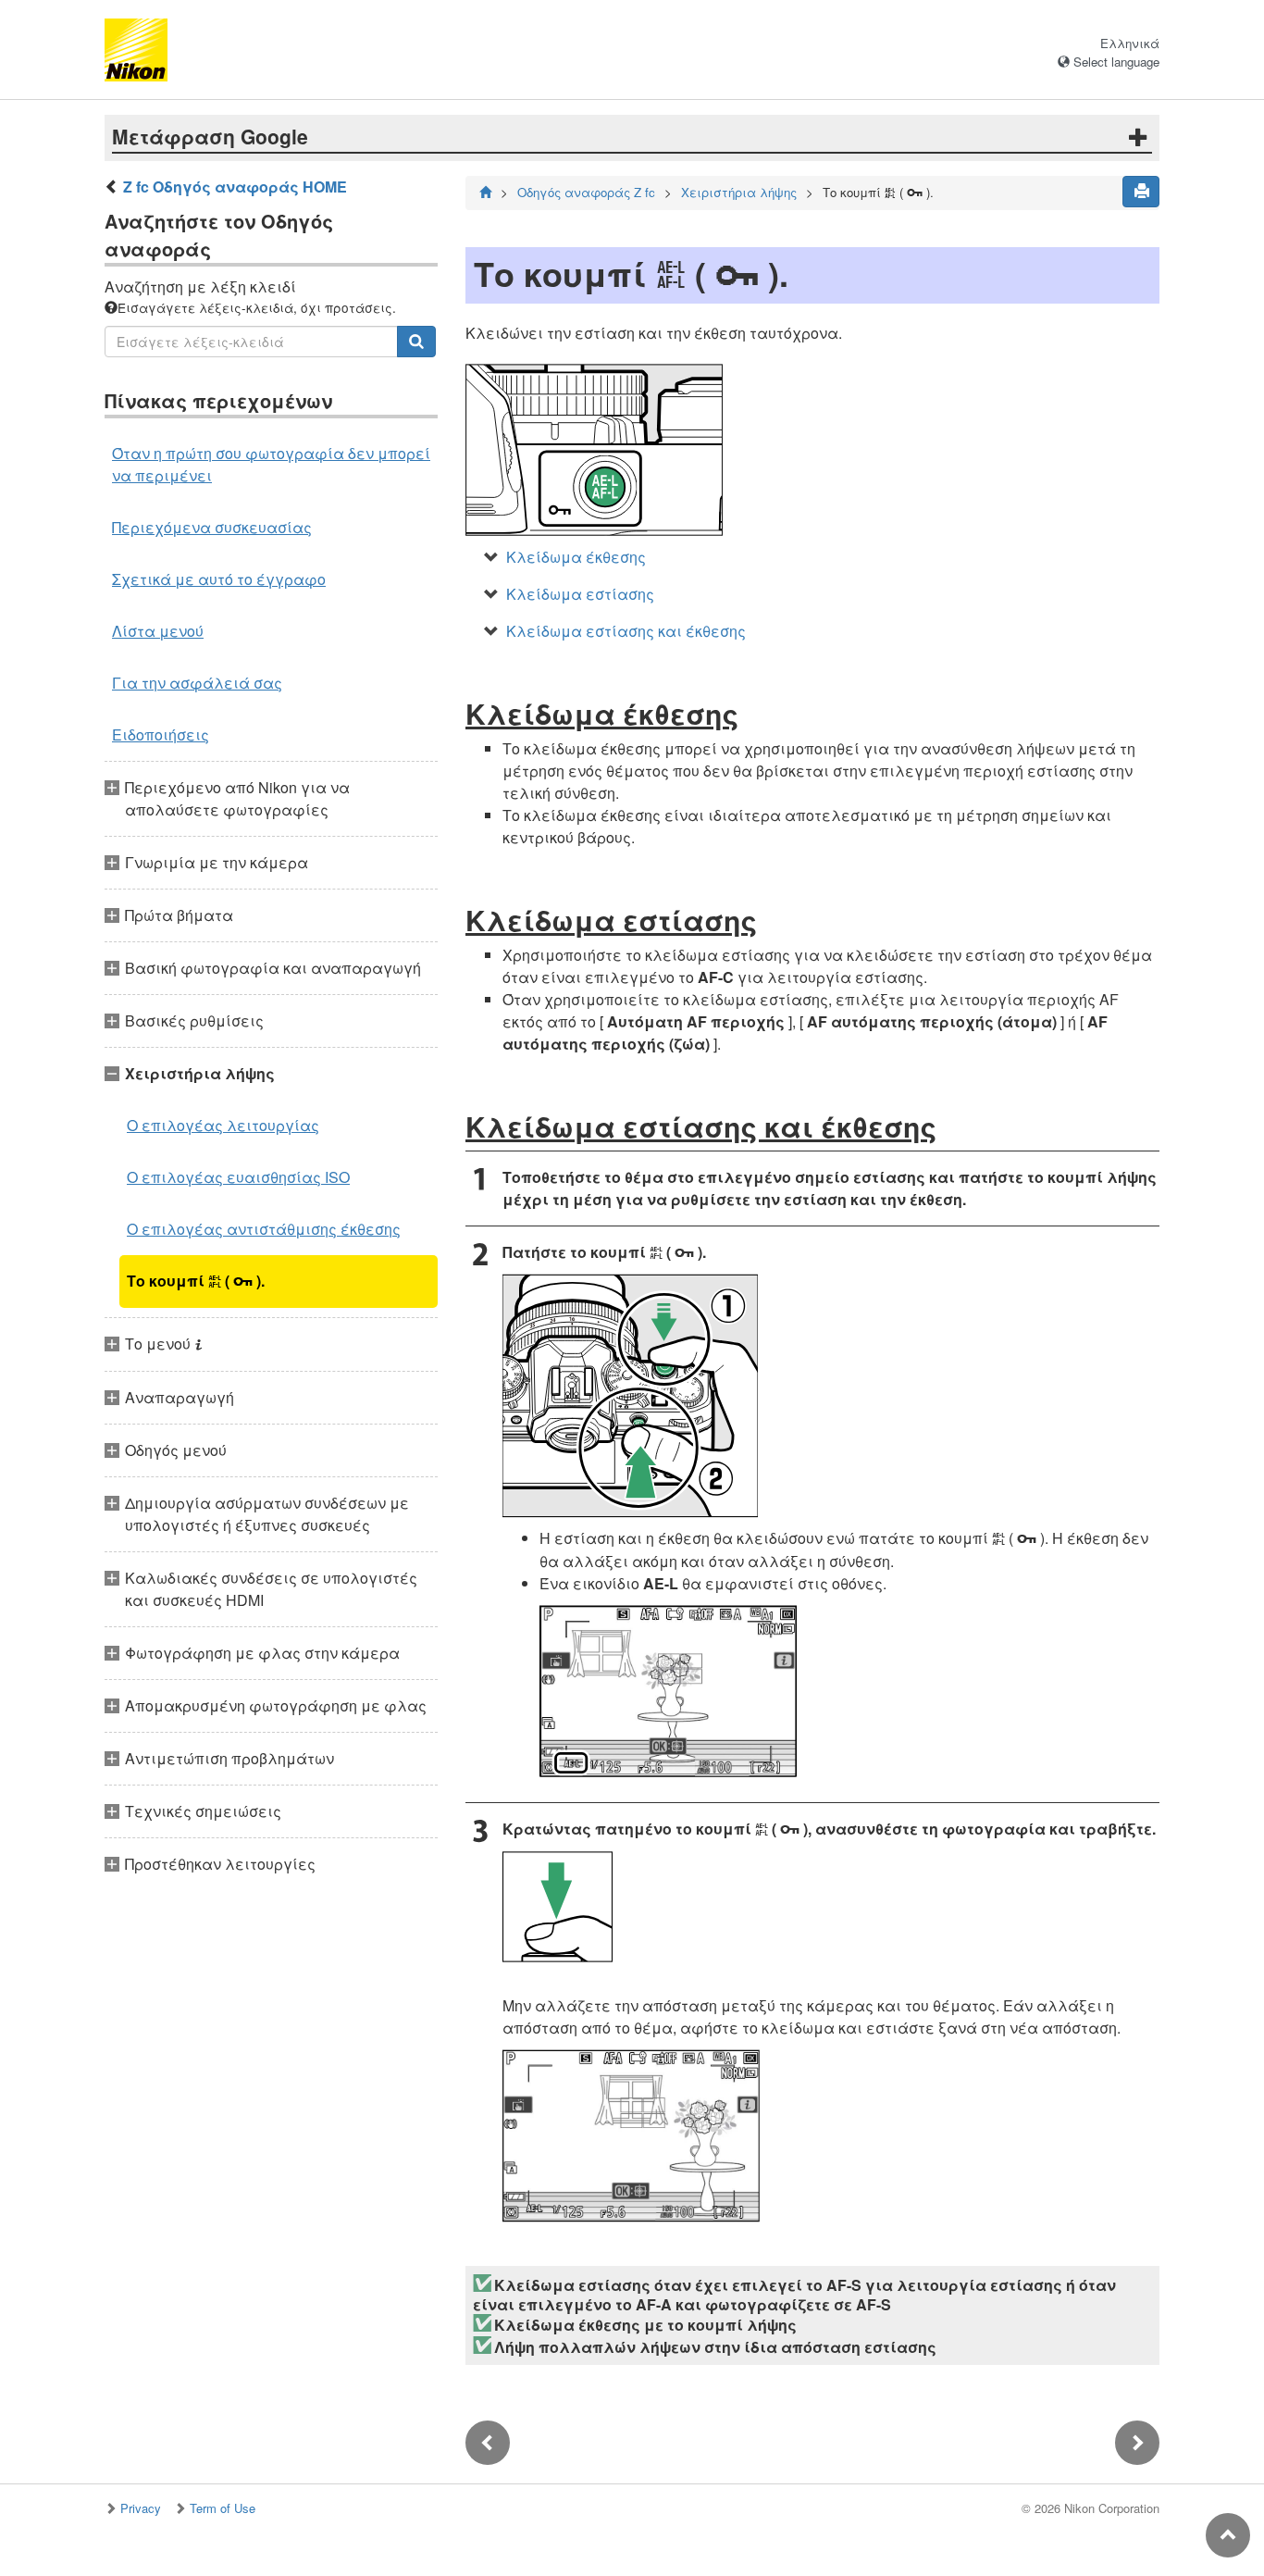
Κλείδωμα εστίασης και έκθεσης (626, 631)
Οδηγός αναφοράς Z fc (586, 192)
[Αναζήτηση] (416, 342)
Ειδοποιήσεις (161, 734)
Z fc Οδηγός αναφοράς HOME (235, 187)
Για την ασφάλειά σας (197, 683)
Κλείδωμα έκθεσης (576, 557)
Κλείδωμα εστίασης (580, 594)
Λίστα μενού (158, 631)
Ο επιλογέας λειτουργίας (223, 1125)
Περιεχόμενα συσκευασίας (212, 527)
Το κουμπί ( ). (196, 1281)
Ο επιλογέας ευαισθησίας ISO (238, 1177)
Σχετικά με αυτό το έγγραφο (219, 579)
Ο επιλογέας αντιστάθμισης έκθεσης (264, 1229)
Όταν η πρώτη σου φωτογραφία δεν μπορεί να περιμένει (271, 464)
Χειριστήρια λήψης (739, 192)
